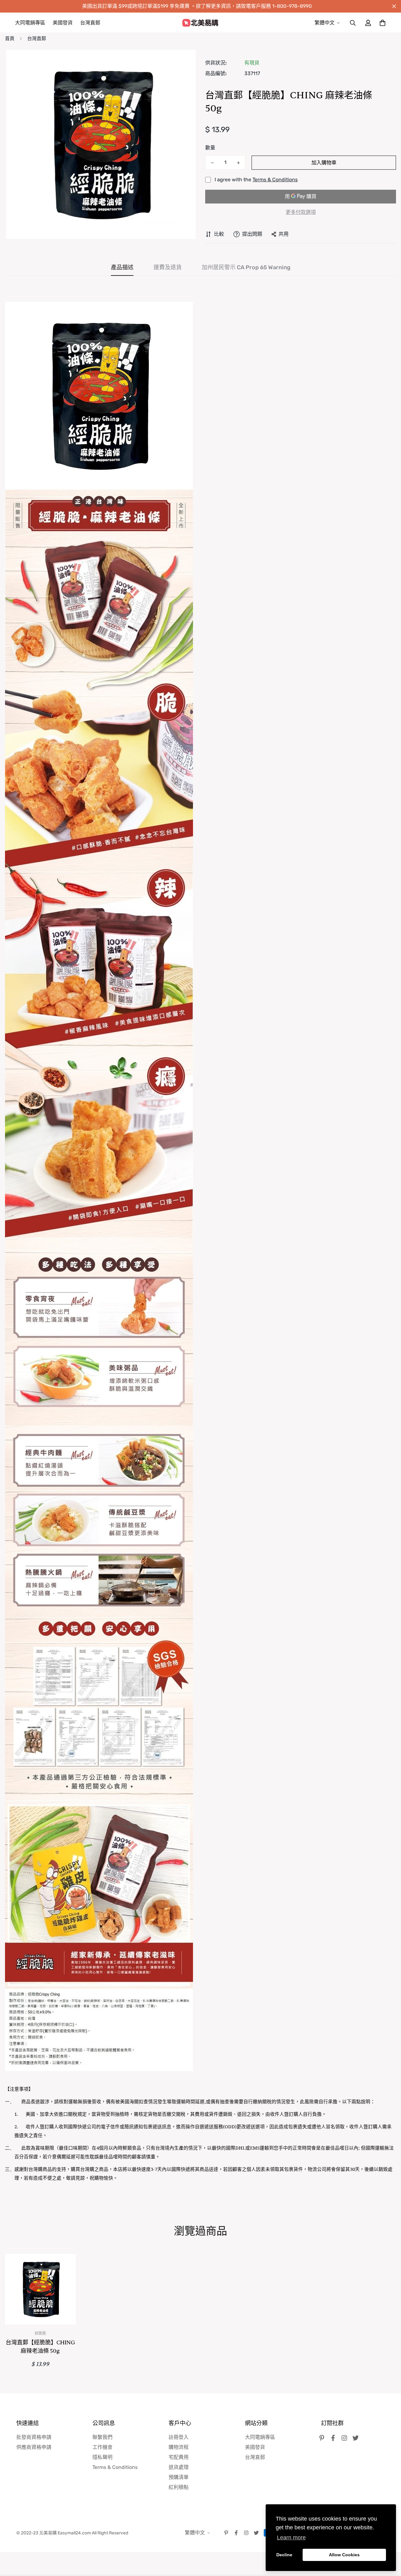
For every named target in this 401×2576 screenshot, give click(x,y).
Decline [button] (284, 2555)
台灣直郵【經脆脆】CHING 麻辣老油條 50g (40, 2347)
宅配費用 (179, 2457)
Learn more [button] (291, 2537)
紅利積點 (179, 2487)
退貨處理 (179, 2467)
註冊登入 (179, 2437)
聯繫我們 (102, 2437)
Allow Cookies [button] (344, 2555)
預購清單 (179, 2477)
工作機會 (102, 2447)
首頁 (10, 39)
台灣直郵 (90, 23)
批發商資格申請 (34, 2437)
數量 (210, 148)
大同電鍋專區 (30, 23)
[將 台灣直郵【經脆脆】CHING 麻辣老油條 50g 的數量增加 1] (238, 163)
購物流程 (179, 2447)
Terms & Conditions (275, 180)
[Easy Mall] (200, 23)
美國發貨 (63, 23)
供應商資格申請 (34, 2447)
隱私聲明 (102, 2457)
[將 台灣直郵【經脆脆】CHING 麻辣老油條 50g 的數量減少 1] (212, 163)
